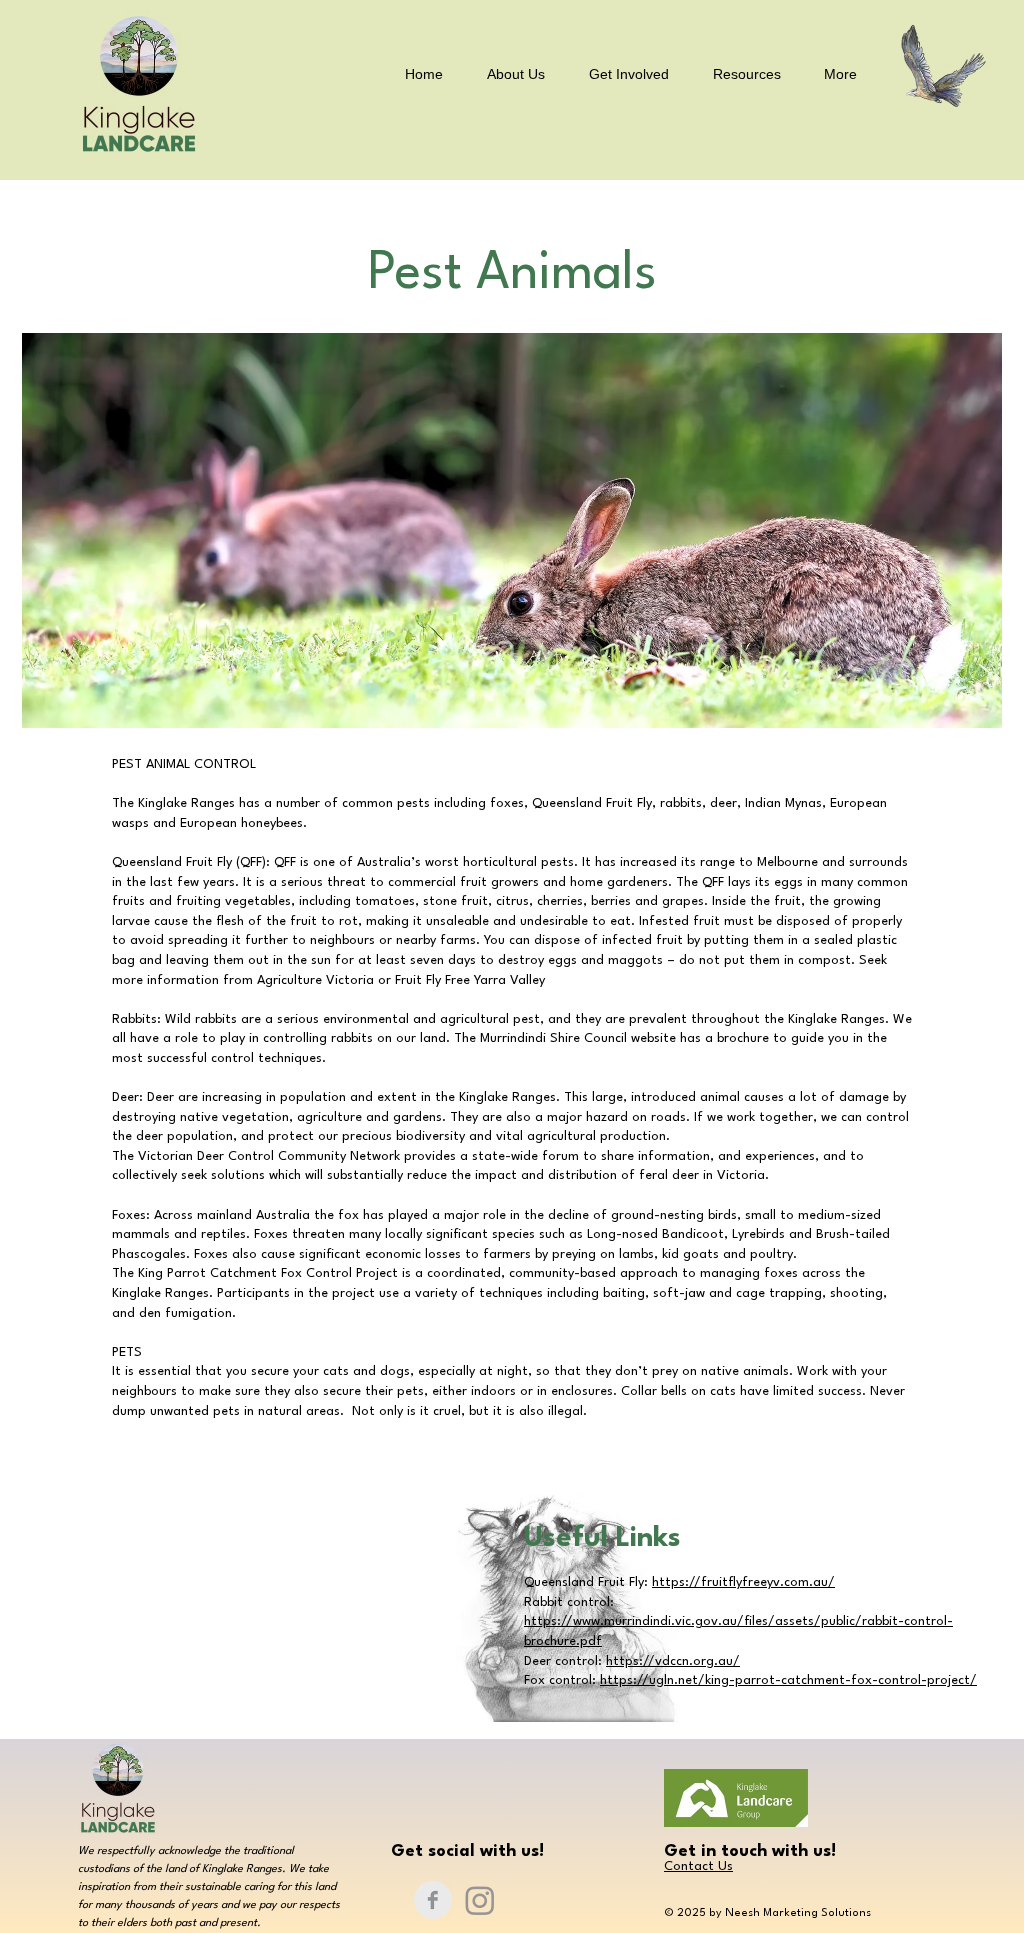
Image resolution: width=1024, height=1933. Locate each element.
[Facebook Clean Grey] (433, 1900)
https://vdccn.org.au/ (673, 1661)
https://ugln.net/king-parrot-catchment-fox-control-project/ (788, 1680)
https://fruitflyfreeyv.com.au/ (743, 1582)
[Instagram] (480, 1900)
